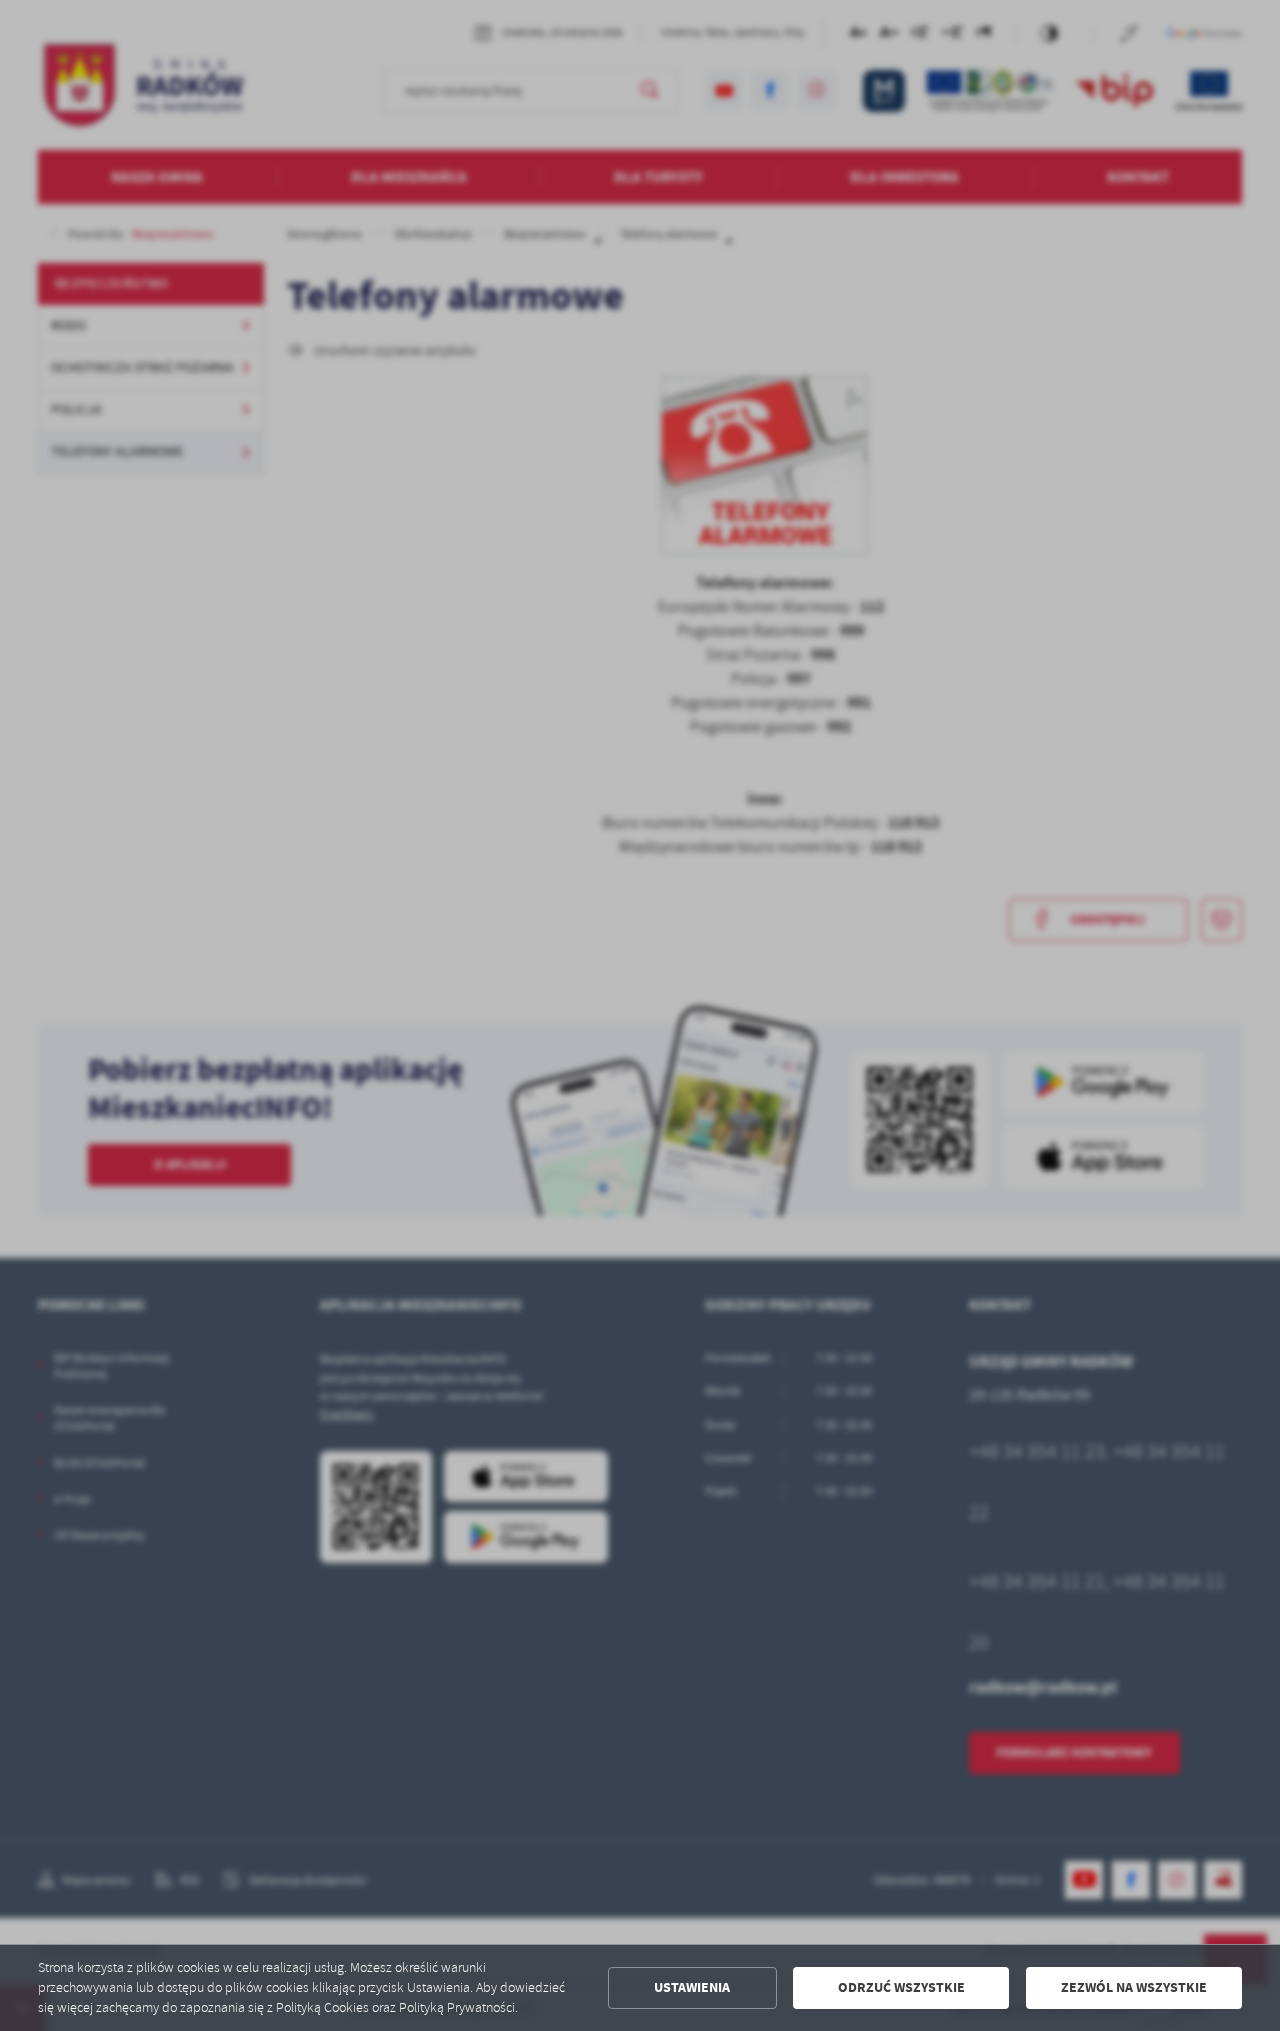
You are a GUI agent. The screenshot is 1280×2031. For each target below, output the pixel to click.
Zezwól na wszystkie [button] (1134, 1987)
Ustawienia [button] (692, 1987)
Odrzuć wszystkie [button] (901, 1987)
